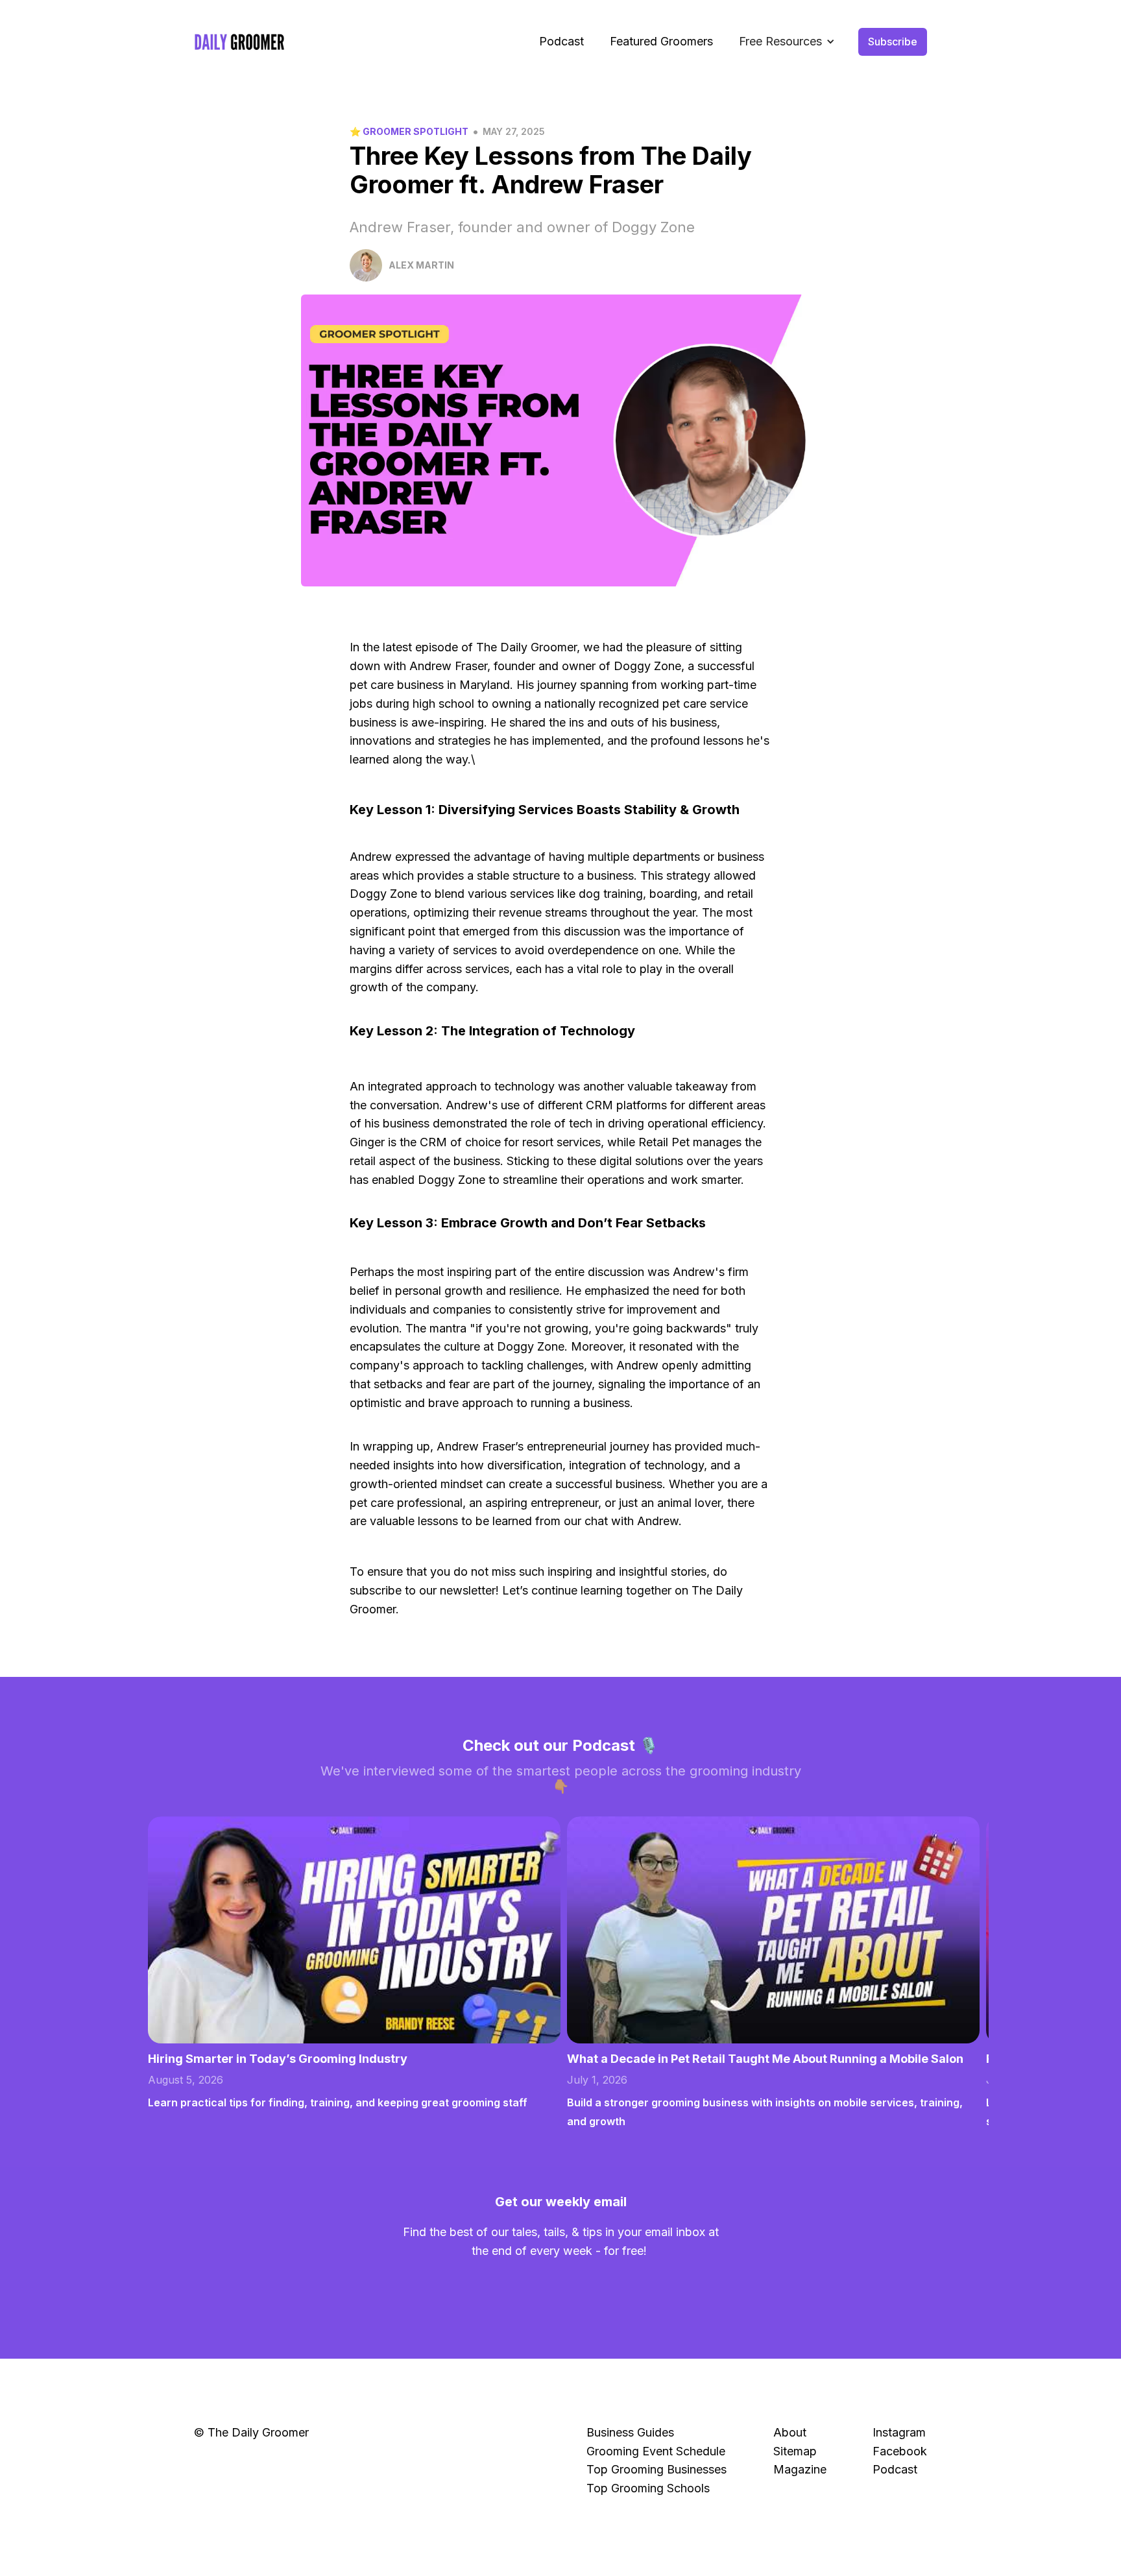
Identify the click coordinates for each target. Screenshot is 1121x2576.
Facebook (900, 2451)
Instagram (899, 2432)
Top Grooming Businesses (657, 2469)
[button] (787, 42)
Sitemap (795, 2451)
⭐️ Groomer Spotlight (409, 131)
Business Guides (630, 2432)
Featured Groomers (661, 41)
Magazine (800, 2469)
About (790, 2432)
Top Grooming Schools (648, 2488)
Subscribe (893, 42)
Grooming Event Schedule (656, 2451)
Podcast (561, 41)
